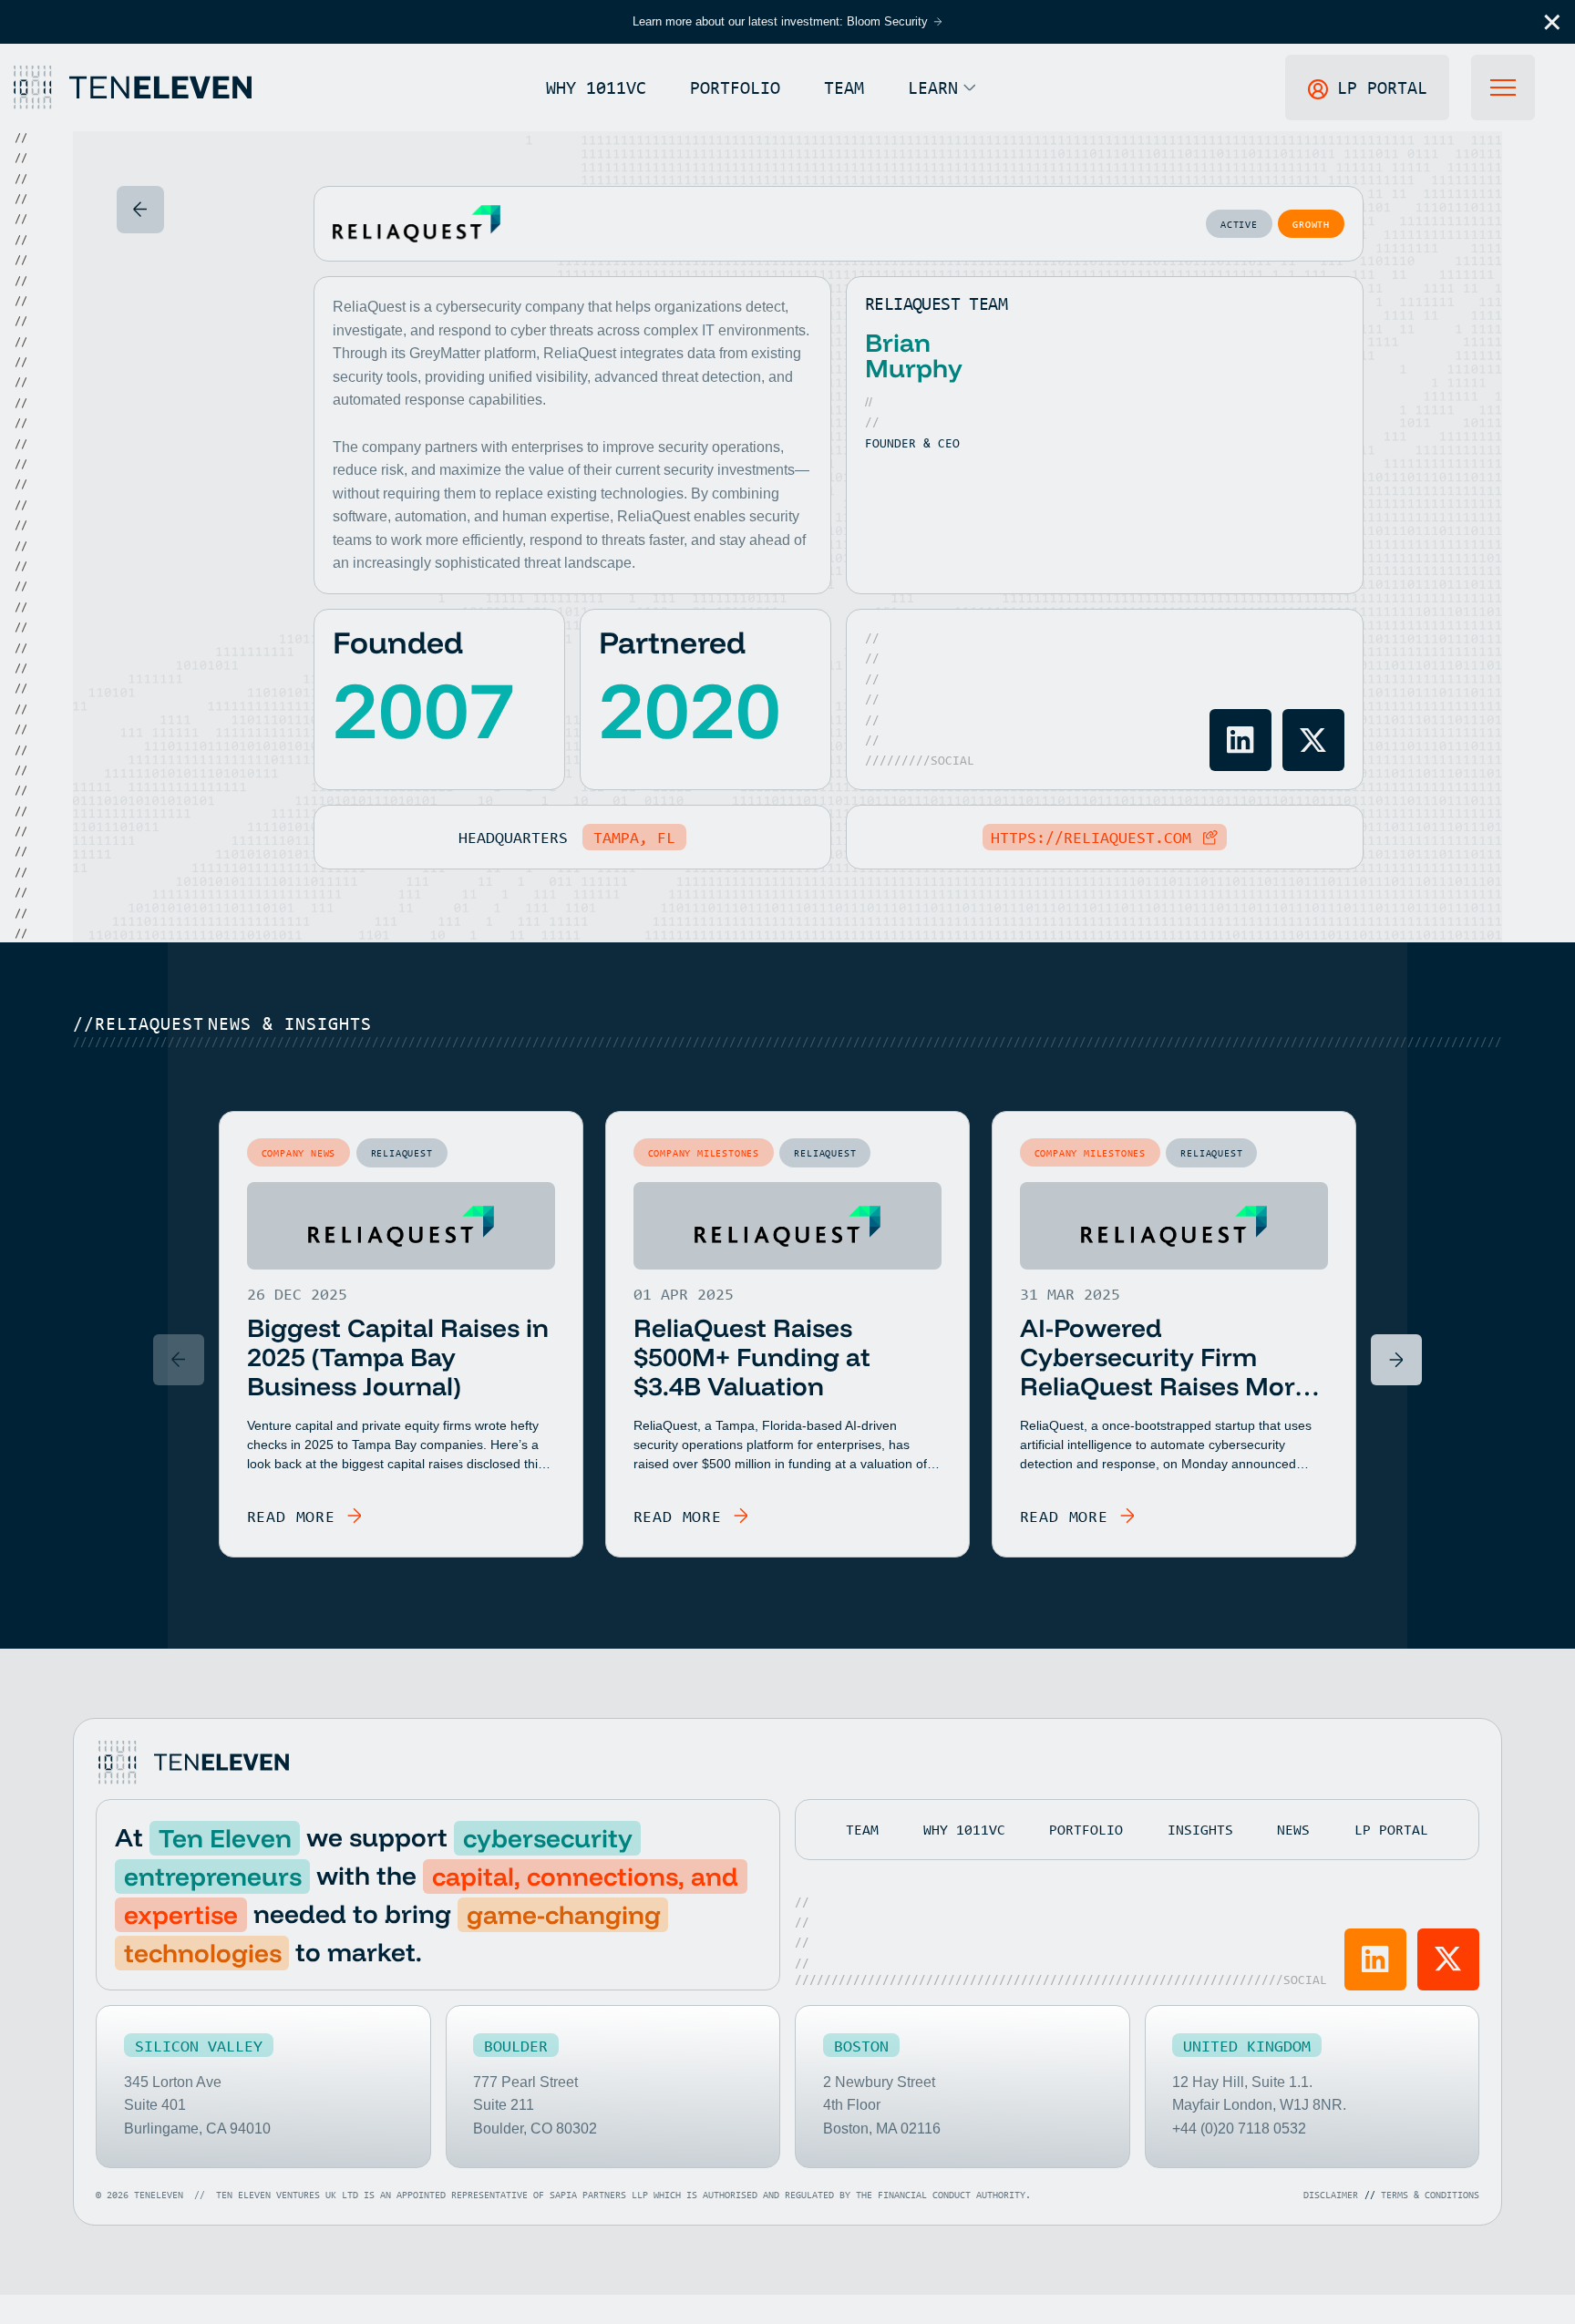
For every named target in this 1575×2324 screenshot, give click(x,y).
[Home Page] (131, 87)
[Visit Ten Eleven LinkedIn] (1375, 1959)
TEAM (844, 87)
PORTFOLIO (735, 87)
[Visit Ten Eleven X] (1448, 1959)
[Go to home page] (192, 1763)
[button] (1552, 22)
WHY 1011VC (596, 87)
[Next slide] (1396, 1360)
